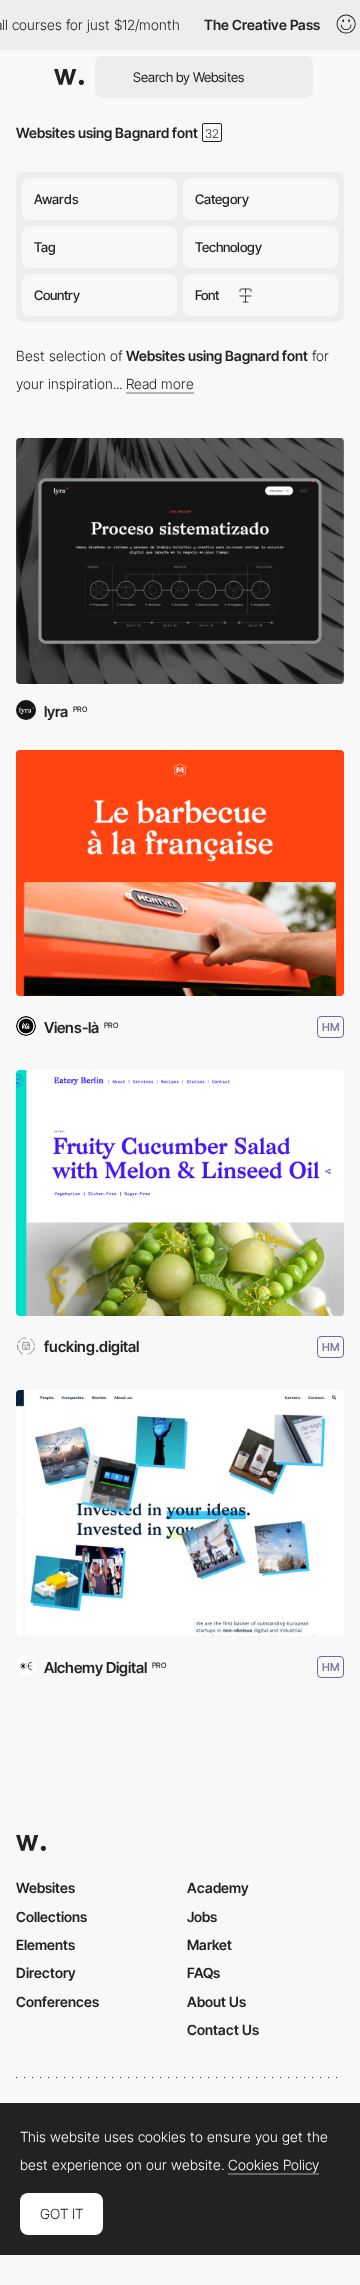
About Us (216, 2001)
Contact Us (223, 2029)
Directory (46, 1972)
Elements (45, 1944)
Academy (218, 1887)
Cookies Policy (273, 2165)
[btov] (180, 1513)
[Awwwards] (69, 77)
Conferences (57, 2001)
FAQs (203, 1972)
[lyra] (180, 561)
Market (209, 1944)
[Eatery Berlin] (180, 1193)
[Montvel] (180, 873)
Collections (51, 1916)
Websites (45, 1887)
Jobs (202, 1916)
